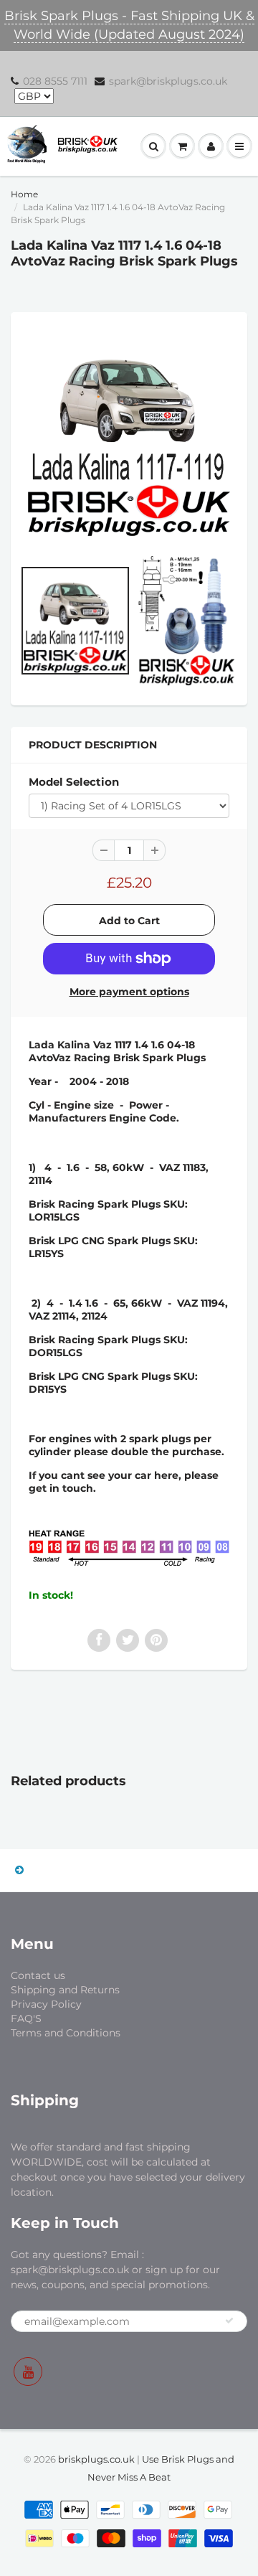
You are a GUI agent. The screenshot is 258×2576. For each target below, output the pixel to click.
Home (24, 194)
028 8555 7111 (55, 81)
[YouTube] (28, 2371)
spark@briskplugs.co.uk (168, 81)
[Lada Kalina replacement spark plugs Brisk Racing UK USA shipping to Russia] (129, 434)
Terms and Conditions (66, 2033)
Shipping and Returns (65, 1990)
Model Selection (74, 782)
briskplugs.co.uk (96, 2459)
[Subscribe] (229, 2321)
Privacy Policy (46, 2004)
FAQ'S (26, 2018)
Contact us (38, 1975)
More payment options (129, 992)
